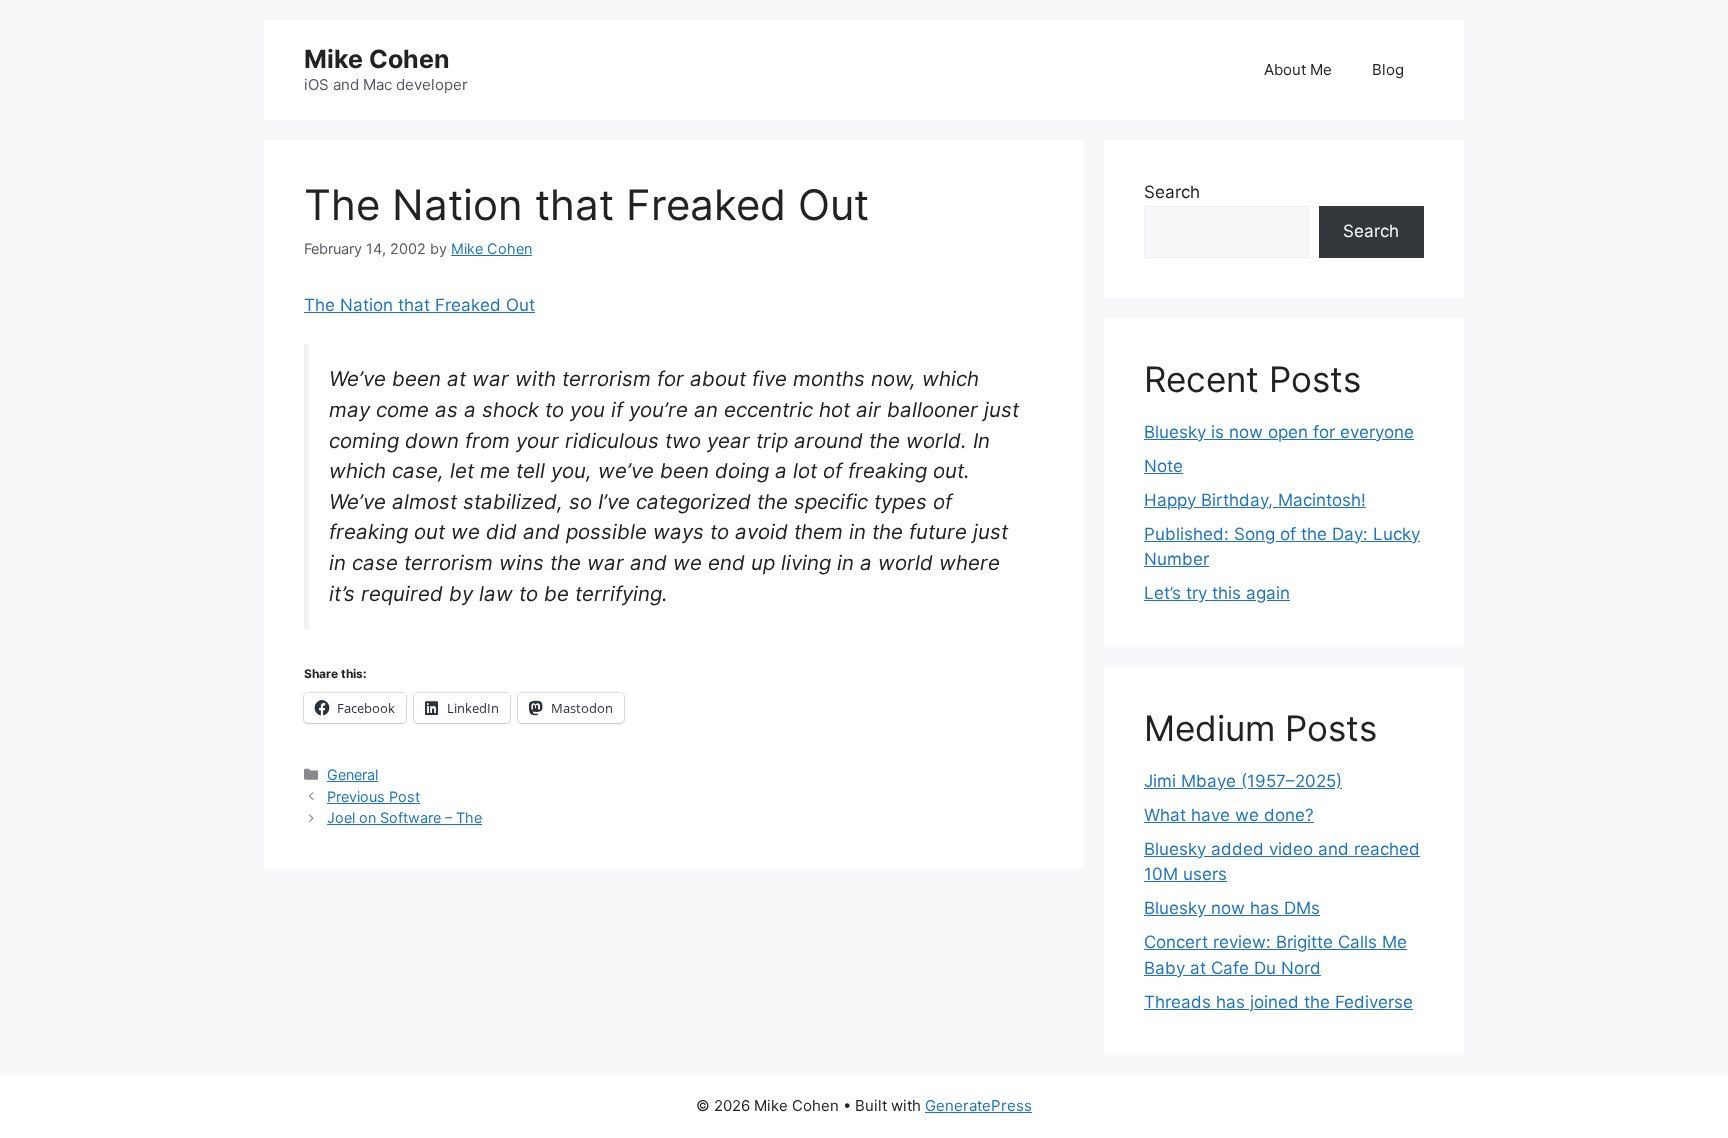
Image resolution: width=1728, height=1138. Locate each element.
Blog (1388, 69)
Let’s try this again (1217, 593)
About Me (1298, 69)
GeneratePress (978, 1105)
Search (1172, 192)
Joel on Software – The (404, 817)
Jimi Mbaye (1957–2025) (1243, 781)
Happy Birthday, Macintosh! (1255, 500)
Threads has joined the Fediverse (1278, 1002)
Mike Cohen (377, 59)
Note (1163, 466)
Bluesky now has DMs (1232, 908)
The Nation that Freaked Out (419, 305)
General (352, 774)
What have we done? (1229, 815)
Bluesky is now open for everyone (1279, 432)
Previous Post (373, 796)
